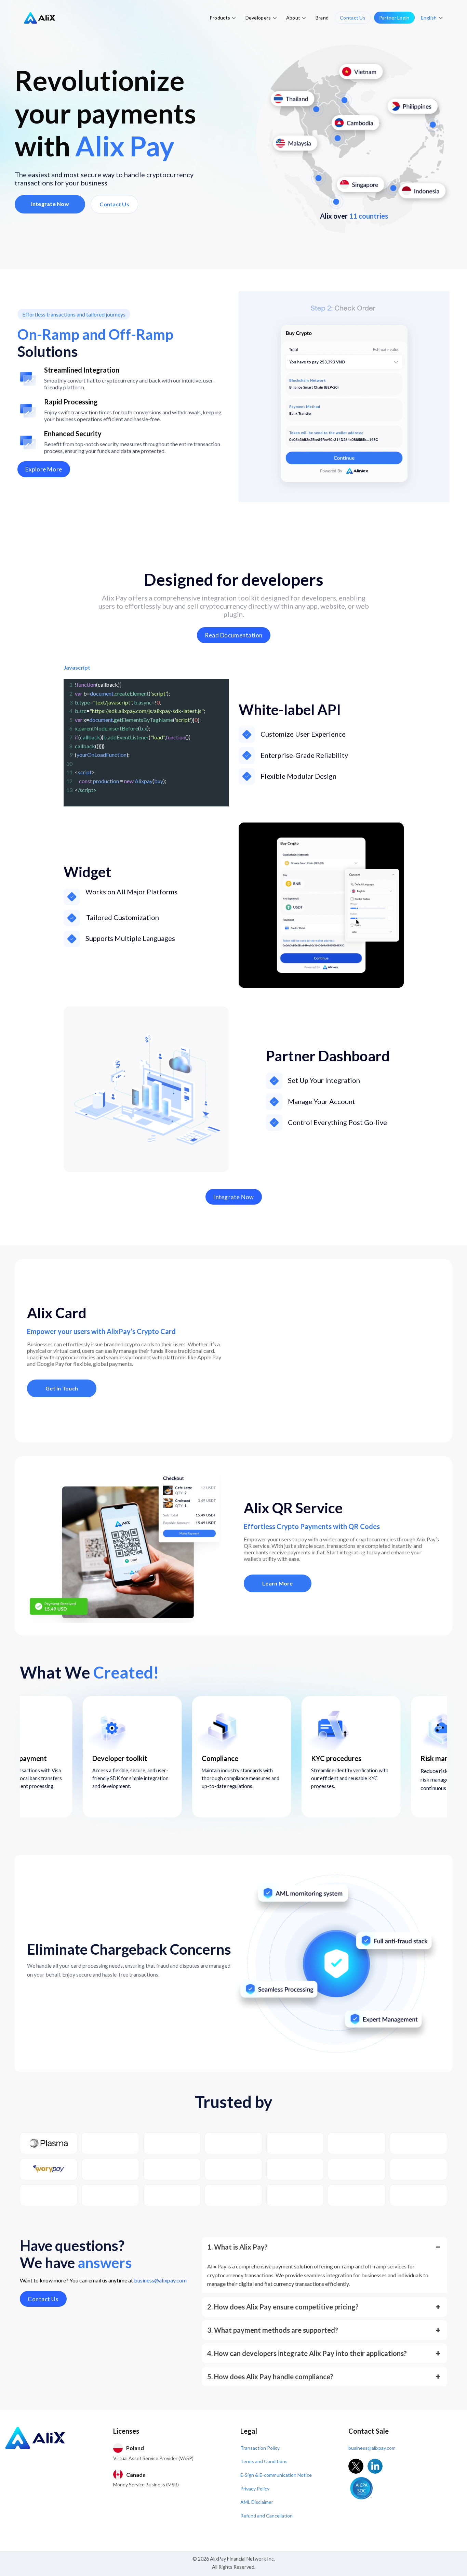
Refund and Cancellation (266, 2516)
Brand (322, 18)
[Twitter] (356, 2466)
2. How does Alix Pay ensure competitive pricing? (283, 2307)
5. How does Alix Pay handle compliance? (270, 2377)
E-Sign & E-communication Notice (276, 2475)
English (429, 18)
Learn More (278, 1583)
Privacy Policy (255, 2489)
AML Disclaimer (257, 2502)
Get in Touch (62, 1388)
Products (220, 18)
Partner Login (394, 18)
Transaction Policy (260, 2448)
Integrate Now (50, 204)
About (293, 18)
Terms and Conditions (264, 2461)
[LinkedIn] (375, 2466)
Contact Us (353, 18)
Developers (258, 18)
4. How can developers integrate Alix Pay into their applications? (307, 2353)
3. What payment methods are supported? (273, 2330)
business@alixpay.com (160, 2280)
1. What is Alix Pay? (237, 2247)
